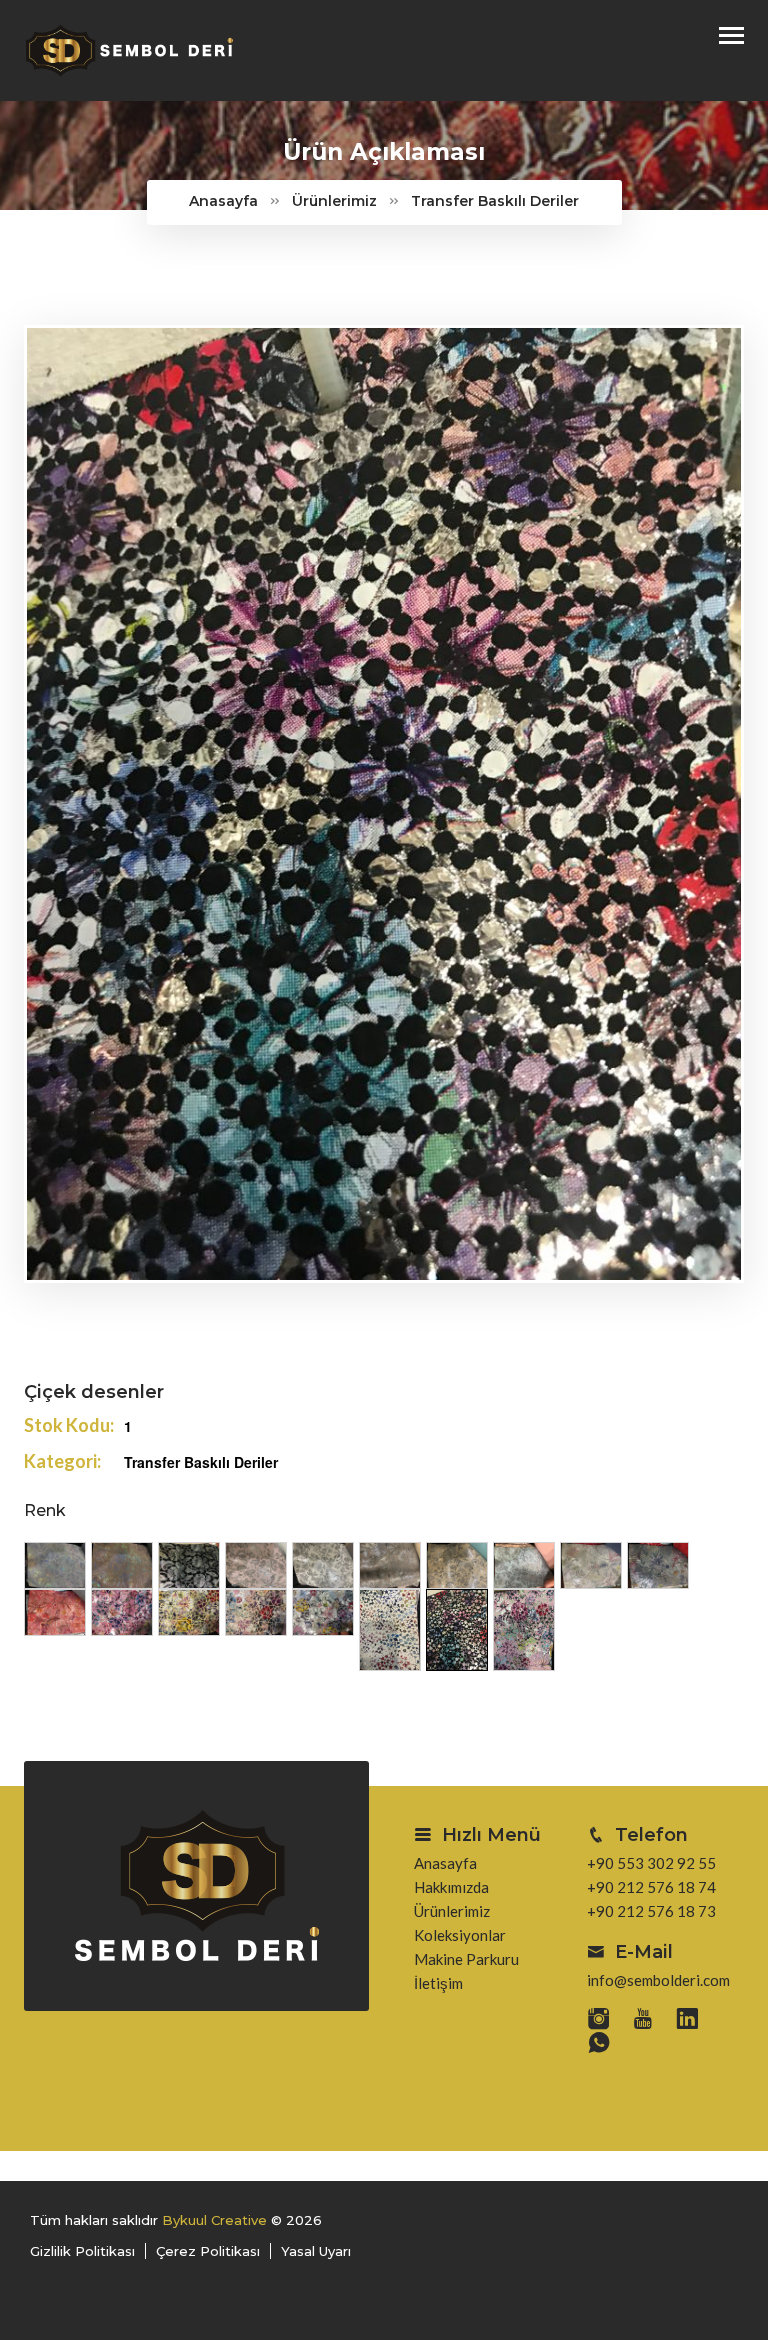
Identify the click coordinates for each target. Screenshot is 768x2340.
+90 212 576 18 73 (651, 1911)
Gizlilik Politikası (82, 2251)
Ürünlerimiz (334, 201)
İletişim (438, 1983)
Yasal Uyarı (316, 2251)
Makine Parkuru (466, 1959)
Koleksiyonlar (460, 1935)
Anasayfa (223, 201)
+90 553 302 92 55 (651, 1863)
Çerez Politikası (208, 2251)
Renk (45, 1510)
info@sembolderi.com (658, 1980)
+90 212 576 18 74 (651, 1887)
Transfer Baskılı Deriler (495, 201)
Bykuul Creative (214, 2220)
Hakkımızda (451, 1887)
